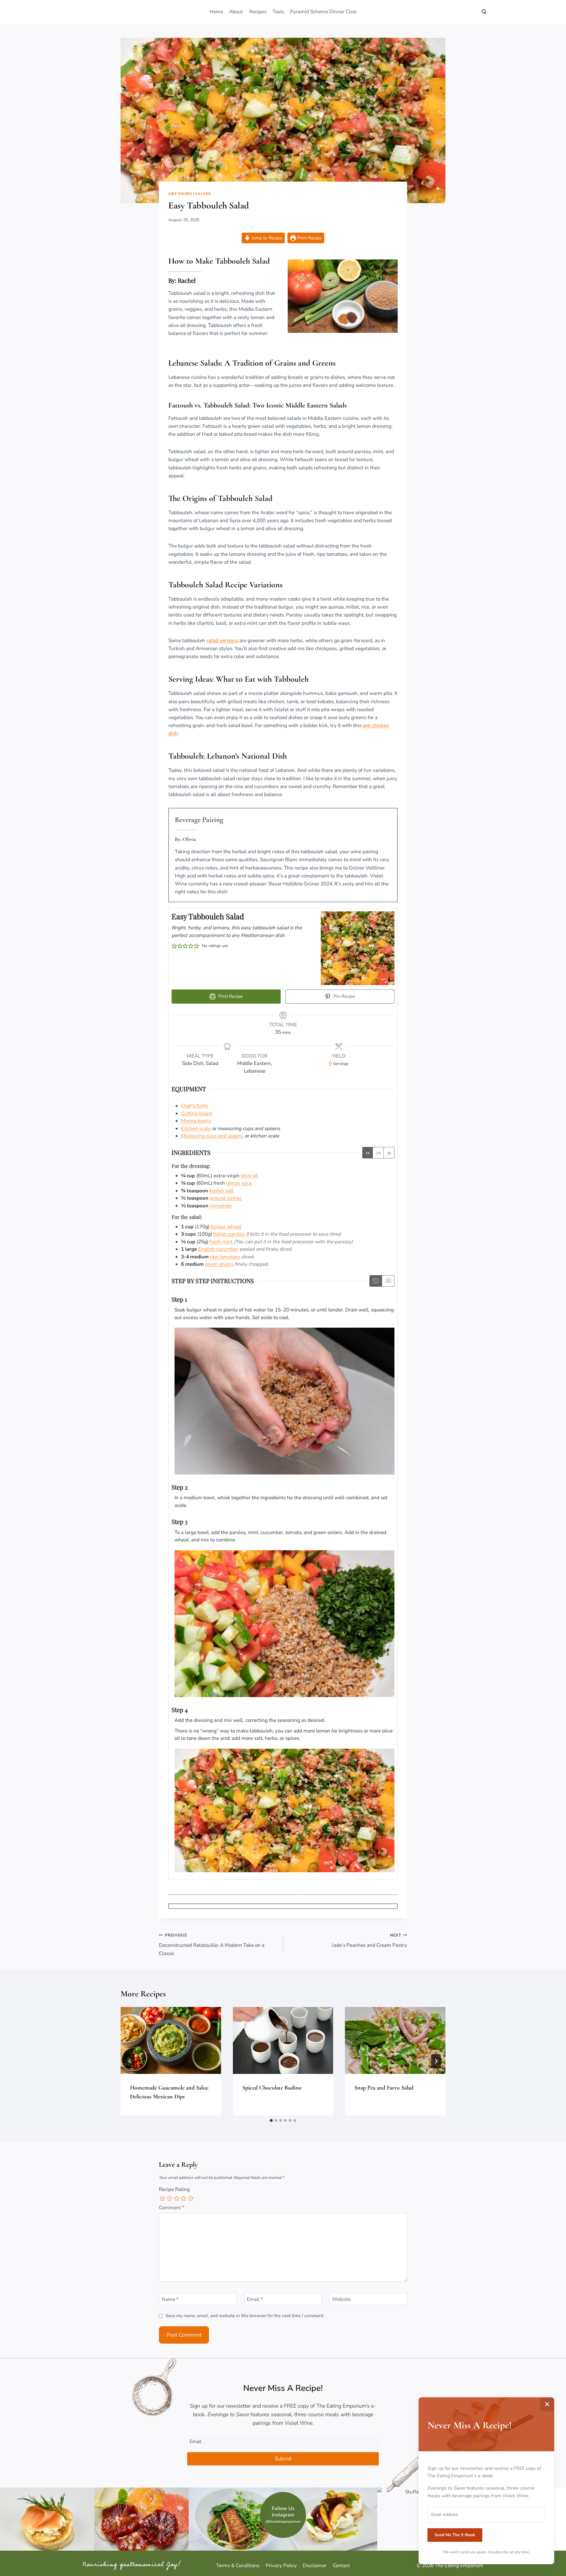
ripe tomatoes (225, 1257)
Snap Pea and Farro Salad (384, 2088)
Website (341, 2299)
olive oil (249, 1176)
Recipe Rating (174, 2189)
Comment (172, 2208)
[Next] (436, 2061)
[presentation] (171, 2040)
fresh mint (221, 1242)
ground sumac (226, 1198)
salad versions (222, 641)
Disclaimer (315, 2566)
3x (389, 1152)
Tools (278, 12)
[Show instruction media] (376, 1281)
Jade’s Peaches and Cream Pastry (370, 1941)
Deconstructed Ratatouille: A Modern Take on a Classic (212, 1945)
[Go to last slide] (130, 2061)
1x (368, 1152)
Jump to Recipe (266, 238)
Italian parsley (229, 1234)
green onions (219, 1264)
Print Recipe (309, 238)
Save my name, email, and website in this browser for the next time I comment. (245, 2316)
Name (170, 2299)
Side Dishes (180, 194)
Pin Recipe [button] (344, 996)
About (236, 12)
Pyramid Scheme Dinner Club (323, 12)
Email (255, 2299)
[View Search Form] (484, 12)
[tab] (271, 2120)
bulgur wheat (226, 1227)
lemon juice (239, 1183)
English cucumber (218, 1249)
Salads (203, 194)
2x (378, 1152)
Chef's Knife (195, 1106)
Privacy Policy (281, 2566)
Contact (341, 2566)
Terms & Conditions (238, 2566)
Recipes (258, 12)
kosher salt (222, 1191)
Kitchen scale (196, 1128)
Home (216, 12)
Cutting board (196, 1113)
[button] (174, 946)
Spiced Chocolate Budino (272, 2088)
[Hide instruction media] (388, 1281)
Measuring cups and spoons (212, 1136)
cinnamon (221, 1206)
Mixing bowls (196, 1121)
